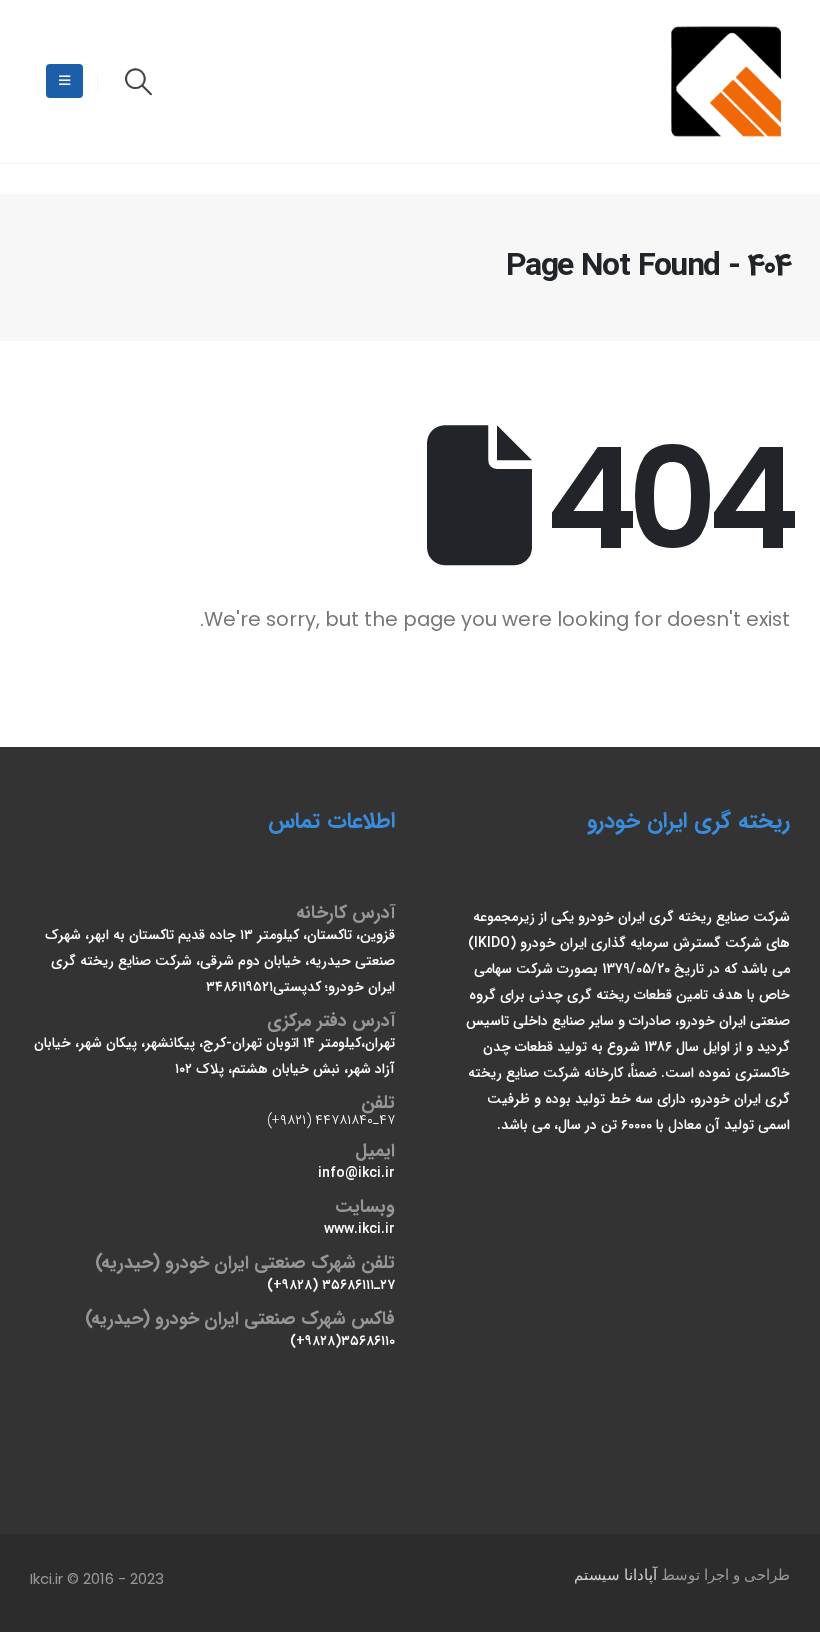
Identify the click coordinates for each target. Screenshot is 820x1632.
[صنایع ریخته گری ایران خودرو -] (728, 81)
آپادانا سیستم (615, 1575)
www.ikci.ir (359, 1229)
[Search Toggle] (138, 81)
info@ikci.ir (356, 1173)
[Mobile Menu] (64, 81)
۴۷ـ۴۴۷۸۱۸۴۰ (355, 1120)
